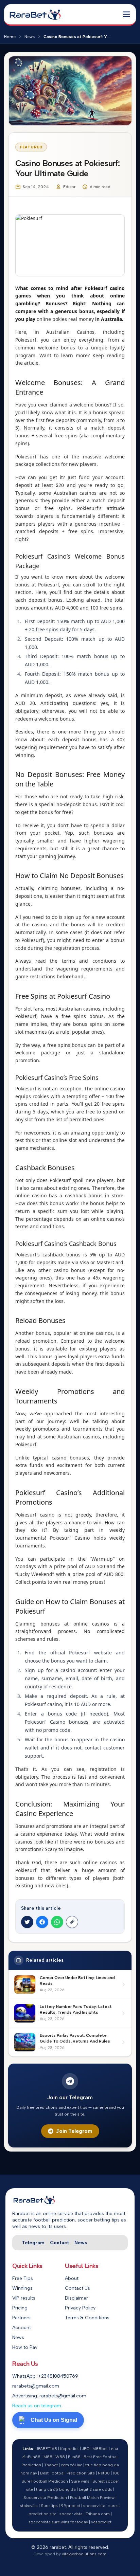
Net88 (104, 2473)
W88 (60, 2457)
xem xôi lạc (72, 2465)
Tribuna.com (98, 2514)
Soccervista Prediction (45, 2498)
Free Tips (23, 2278)
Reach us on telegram (37, 2406)
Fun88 (74, 2457)
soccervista (94, 2506)
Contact (59, 2243)
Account (22, 2328)
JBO (86, 2449)
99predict (71, 2506)
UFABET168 (46, 2449)
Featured (31, 147)
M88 (48, 2457)
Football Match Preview (92, 2498)
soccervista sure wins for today (58, 2522)
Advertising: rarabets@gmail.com (49, 2396)
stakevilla (29, 2506)
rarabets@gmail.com (36, 2386)
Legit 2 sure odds (95, 2489)
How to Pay (25, 2347)
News (30, 37)
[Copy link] (72, 1922)
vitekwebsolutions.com (84, 2554)
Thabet (51, 2465)
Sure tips (49, 2506)
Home (10, 37)
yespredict (101, 2522)
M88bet (100, 2449)
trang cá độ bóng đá (56, 2489)
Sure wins (80, 2481)
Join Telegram (74, 2131)
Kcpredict (69, 2449)
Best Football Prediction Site (67, 2473)
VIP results (24, 2298)
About (72, 2278)
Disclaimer (76, 2298)
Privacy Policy (80, 2308)
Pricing (20, 2308)
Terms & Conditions (87, 2318)
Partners (21, 2318)
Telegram (33, 2243)
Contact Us (77, 2288)
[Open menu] (126, 14)
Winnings (22, 2288)
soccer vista (71, 2514)
